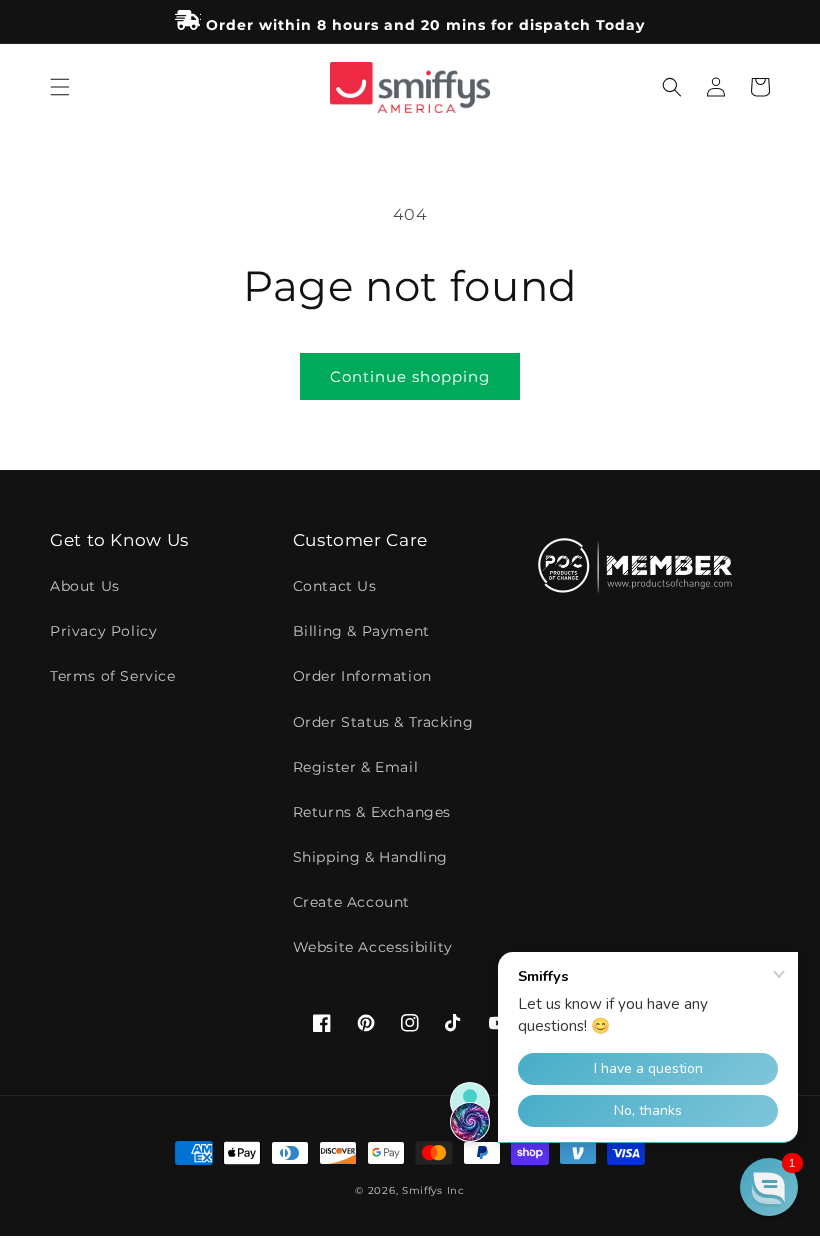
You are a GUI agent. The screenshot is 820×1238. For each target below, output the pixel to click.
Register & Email (356, 767)
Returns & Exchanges (372, 812)
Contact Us (335, 586)
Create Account (351, 902)
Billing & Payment (361, 631)
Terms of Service (113, 676)
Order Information (362, 676)
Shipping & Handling (370, 857)
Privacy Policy (103, 631)
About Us (85, 586)
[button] (60, 87)
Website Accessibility (373, 947)
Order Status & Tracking (383, 722)
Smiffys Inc (433, 1190)
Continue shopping (410, 376)
